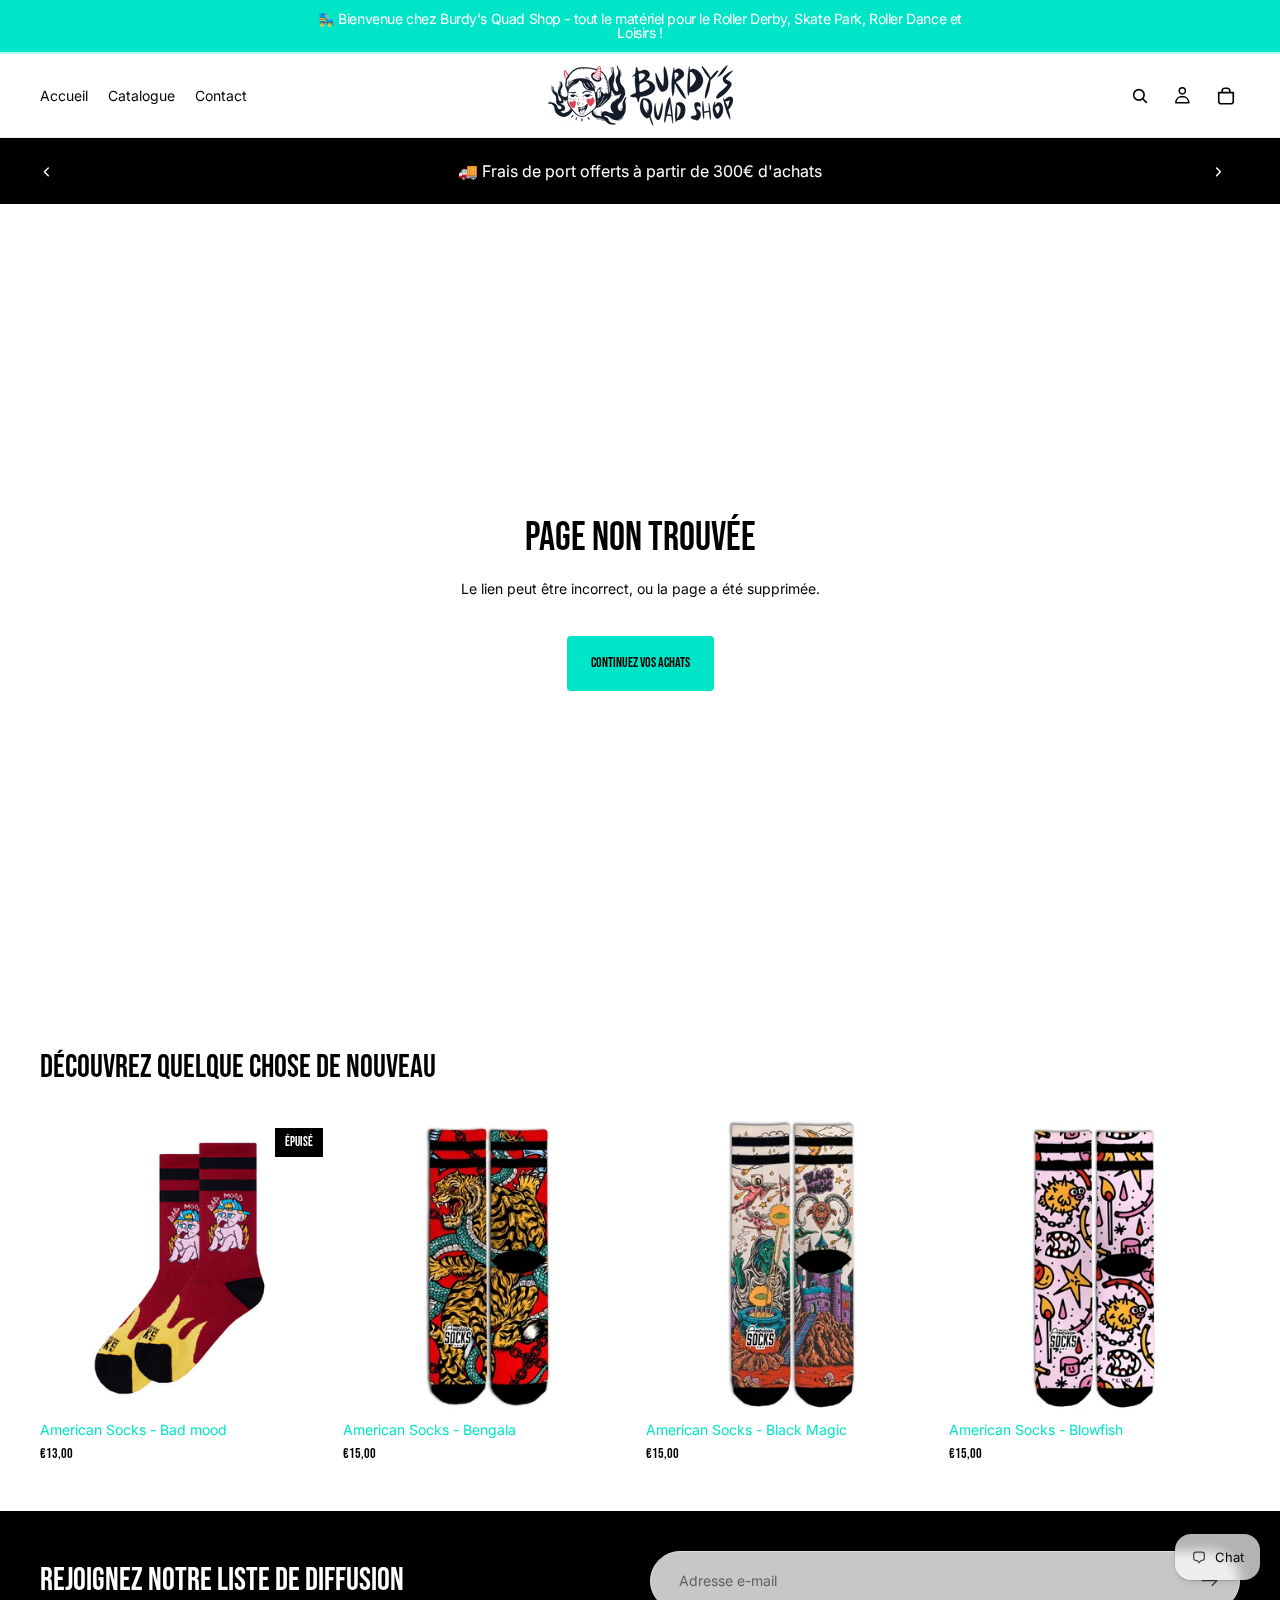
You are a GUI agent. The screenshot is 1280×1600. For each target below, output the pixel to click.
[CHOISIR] (603, 1381)
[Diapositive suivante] (1218, 171)
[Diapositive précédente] (47, 171)
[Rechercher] (1140, 96)
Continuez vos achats (640, 662)
